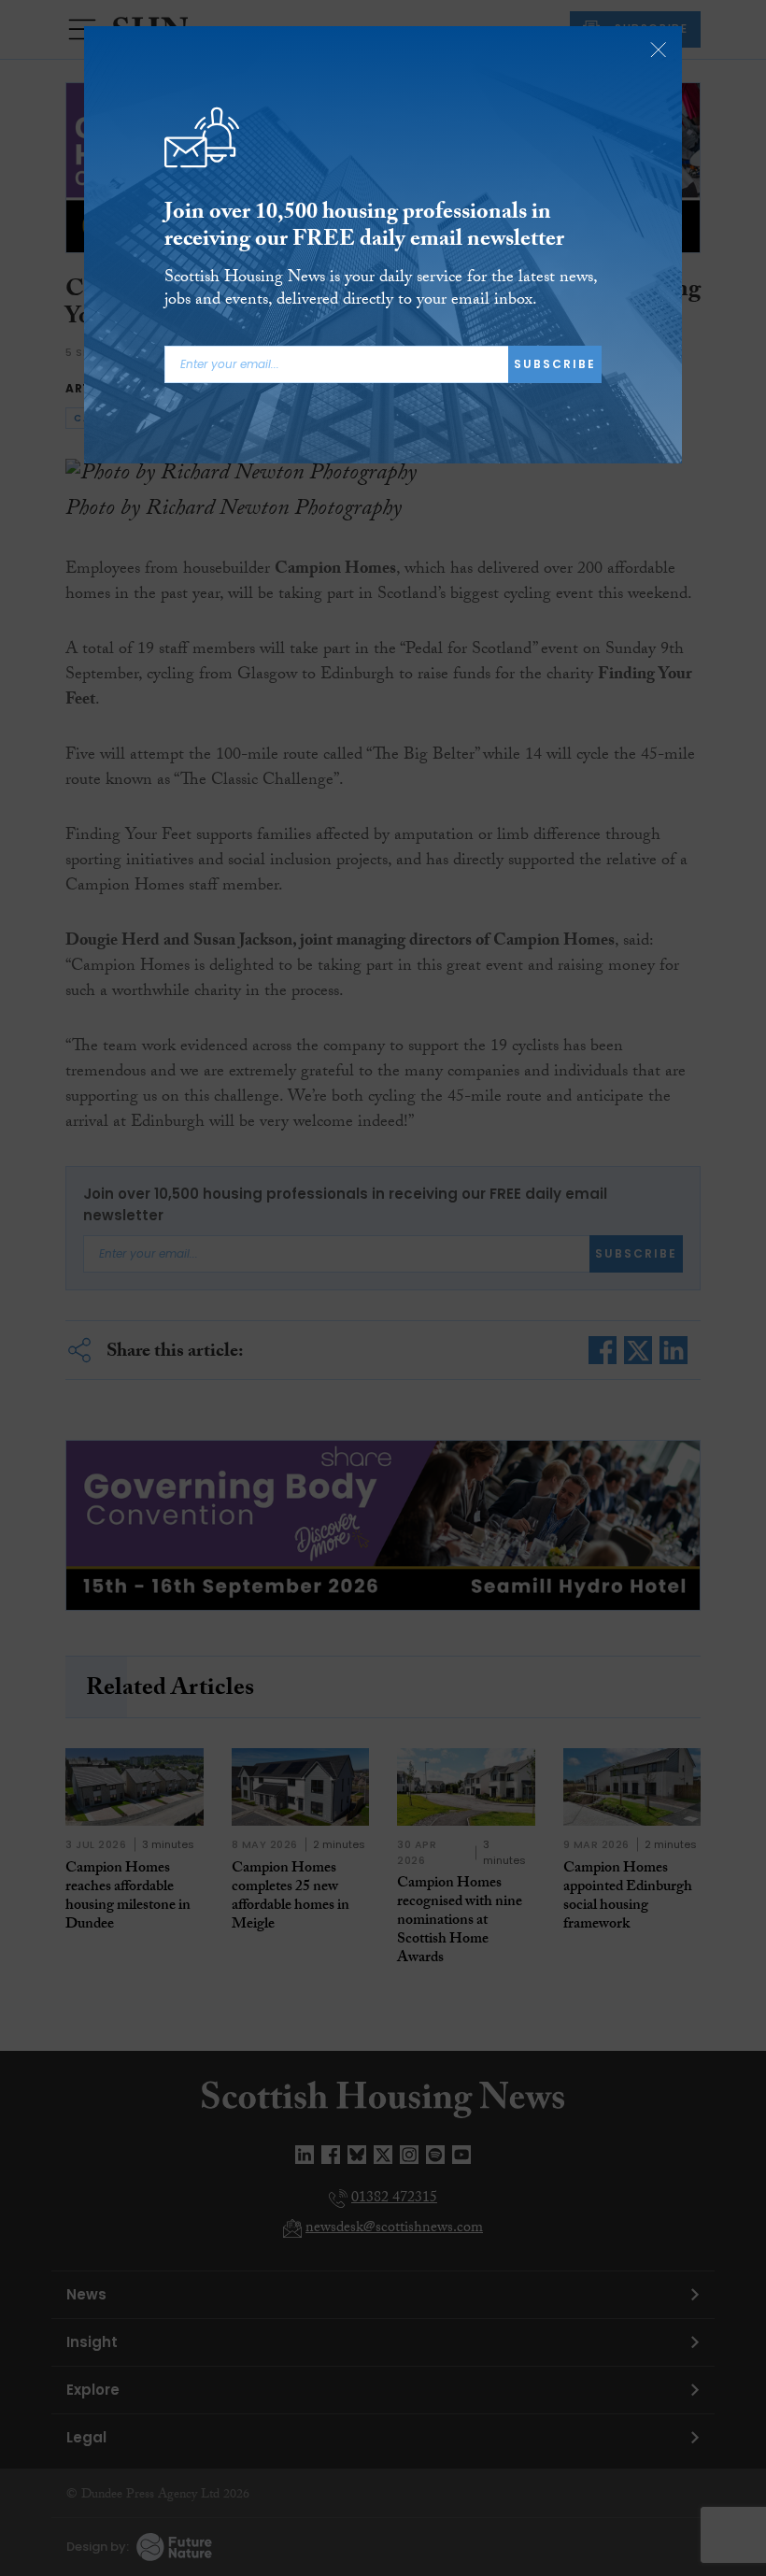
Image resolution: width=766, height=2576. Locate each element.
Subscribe (555, 364)
